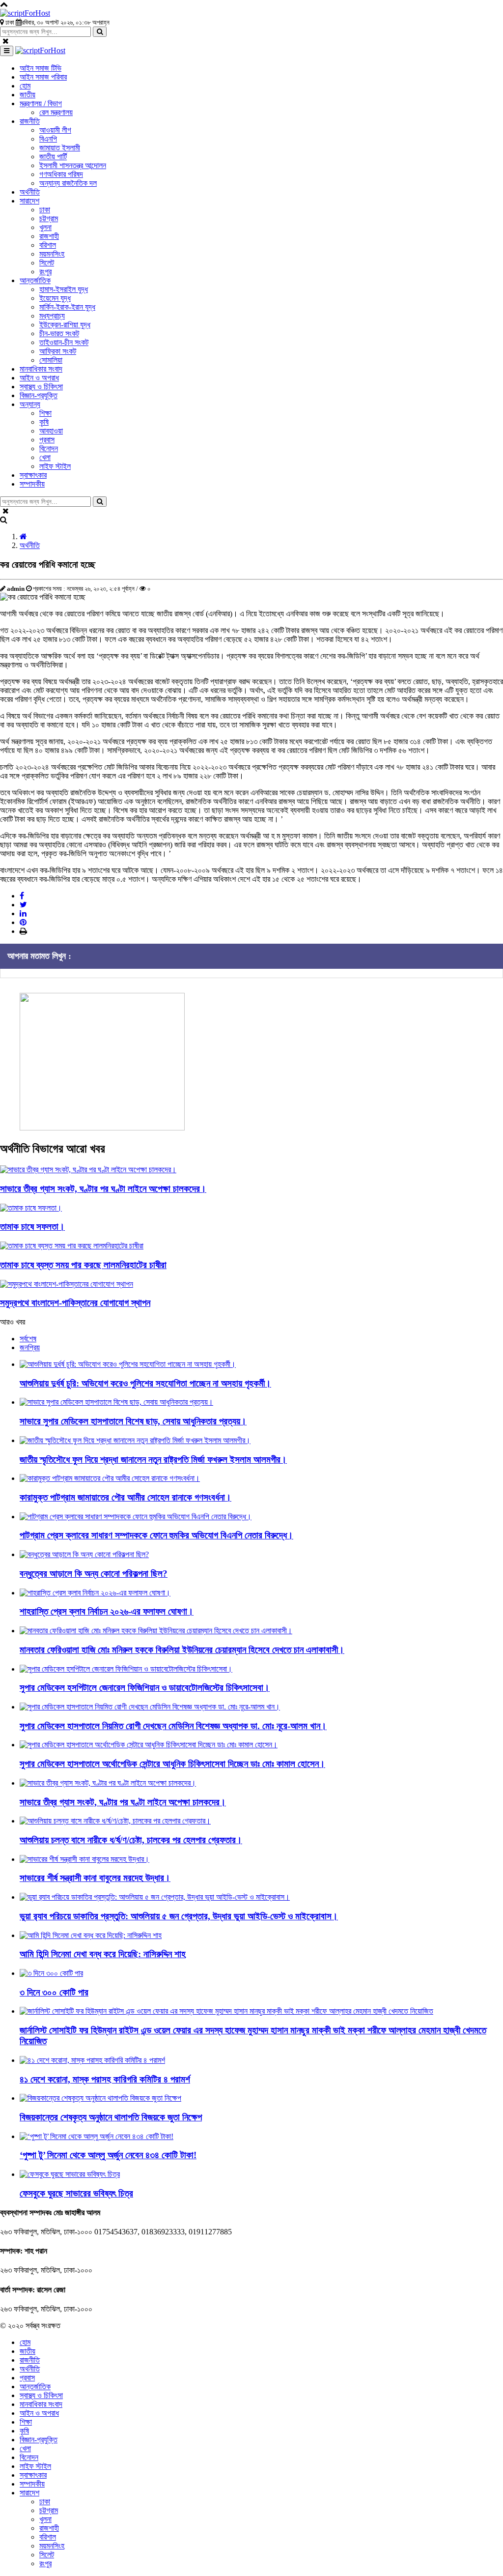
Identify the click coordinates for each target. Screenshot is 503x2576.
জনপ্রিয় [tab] (30, 1347)
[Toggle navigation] (7, 51)
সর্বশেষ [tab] (28, 1339)
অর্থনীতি (30, 545)
